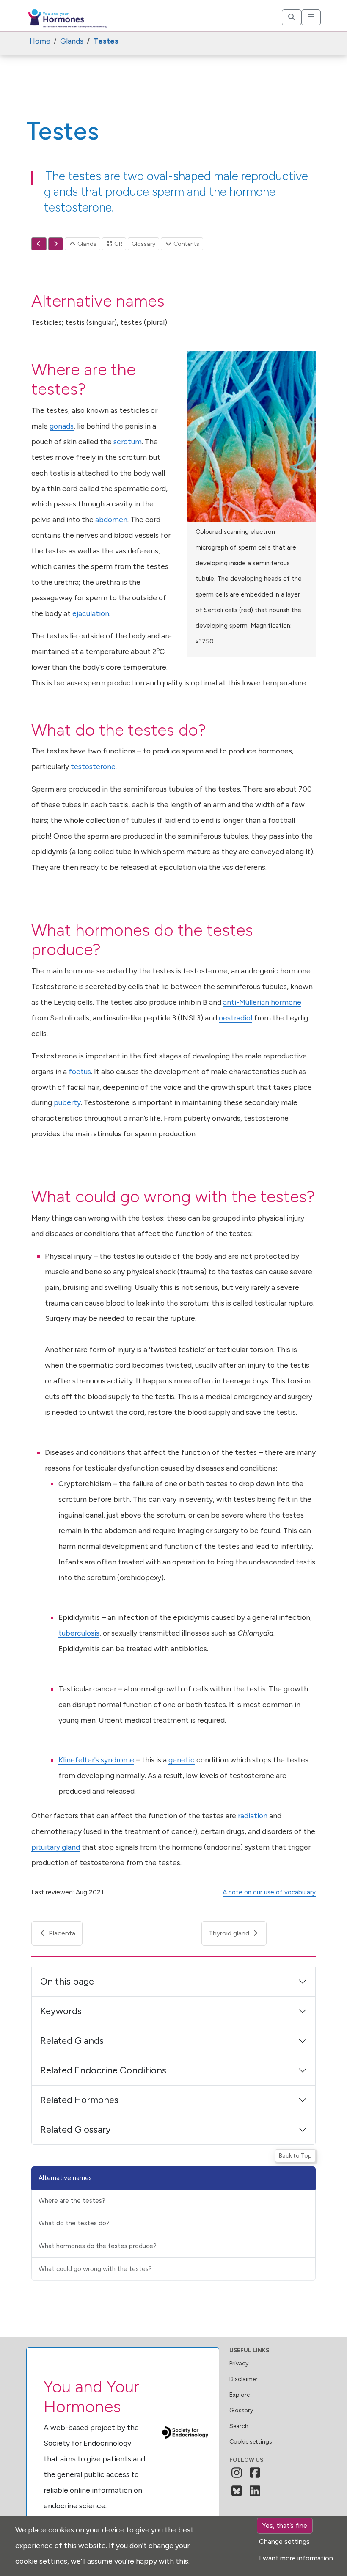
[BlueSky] (237, 2491)
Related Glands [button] (72, 2041)
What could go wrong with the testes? (95, 2269)
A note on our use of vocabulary (269, 1892)
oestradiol (235, 1018)
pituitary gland (56, 1847)
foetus (80, 1071)
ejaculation (91, 613)
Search (239, 2426)
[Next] (56, 244)
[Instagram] (237, 2473)
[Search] (292, 17)
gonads (62, 426)
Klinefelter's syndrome (96, 1760)
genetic (182, 1760)
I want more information (296, 2558)
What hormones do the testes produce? (98, 2246)
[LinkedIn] (255, 2491)
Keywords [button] (61, 2011)
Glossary (143, 244)
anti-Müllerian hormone (262, 1002)
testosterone (93, 766)
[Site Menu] (311, 17)
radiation (253, 1816)
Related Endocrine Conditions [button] (103, 2070)
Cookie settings (251, 2442)
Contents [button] (186, 244)
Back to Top (295, 2156)
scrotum (128, 441)
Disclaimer (244, 2379)
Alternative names (65, 2178)
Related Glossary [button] (76, 2129)
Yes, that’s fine (285, 2525)
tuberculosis (79, 1633)
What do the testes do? (74, 2223)
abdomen (111, 519)
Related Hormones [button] (79, 2100)
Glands (86, 244)
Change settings (284, 2542)
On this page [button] (67, 1981)
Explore (240, 2395)
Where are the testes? (72, 2201)
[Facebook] (255, 2473)
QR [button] (118, 244)
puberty (67, 1102)
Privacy (239, 2363)
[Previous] (39, 244)
